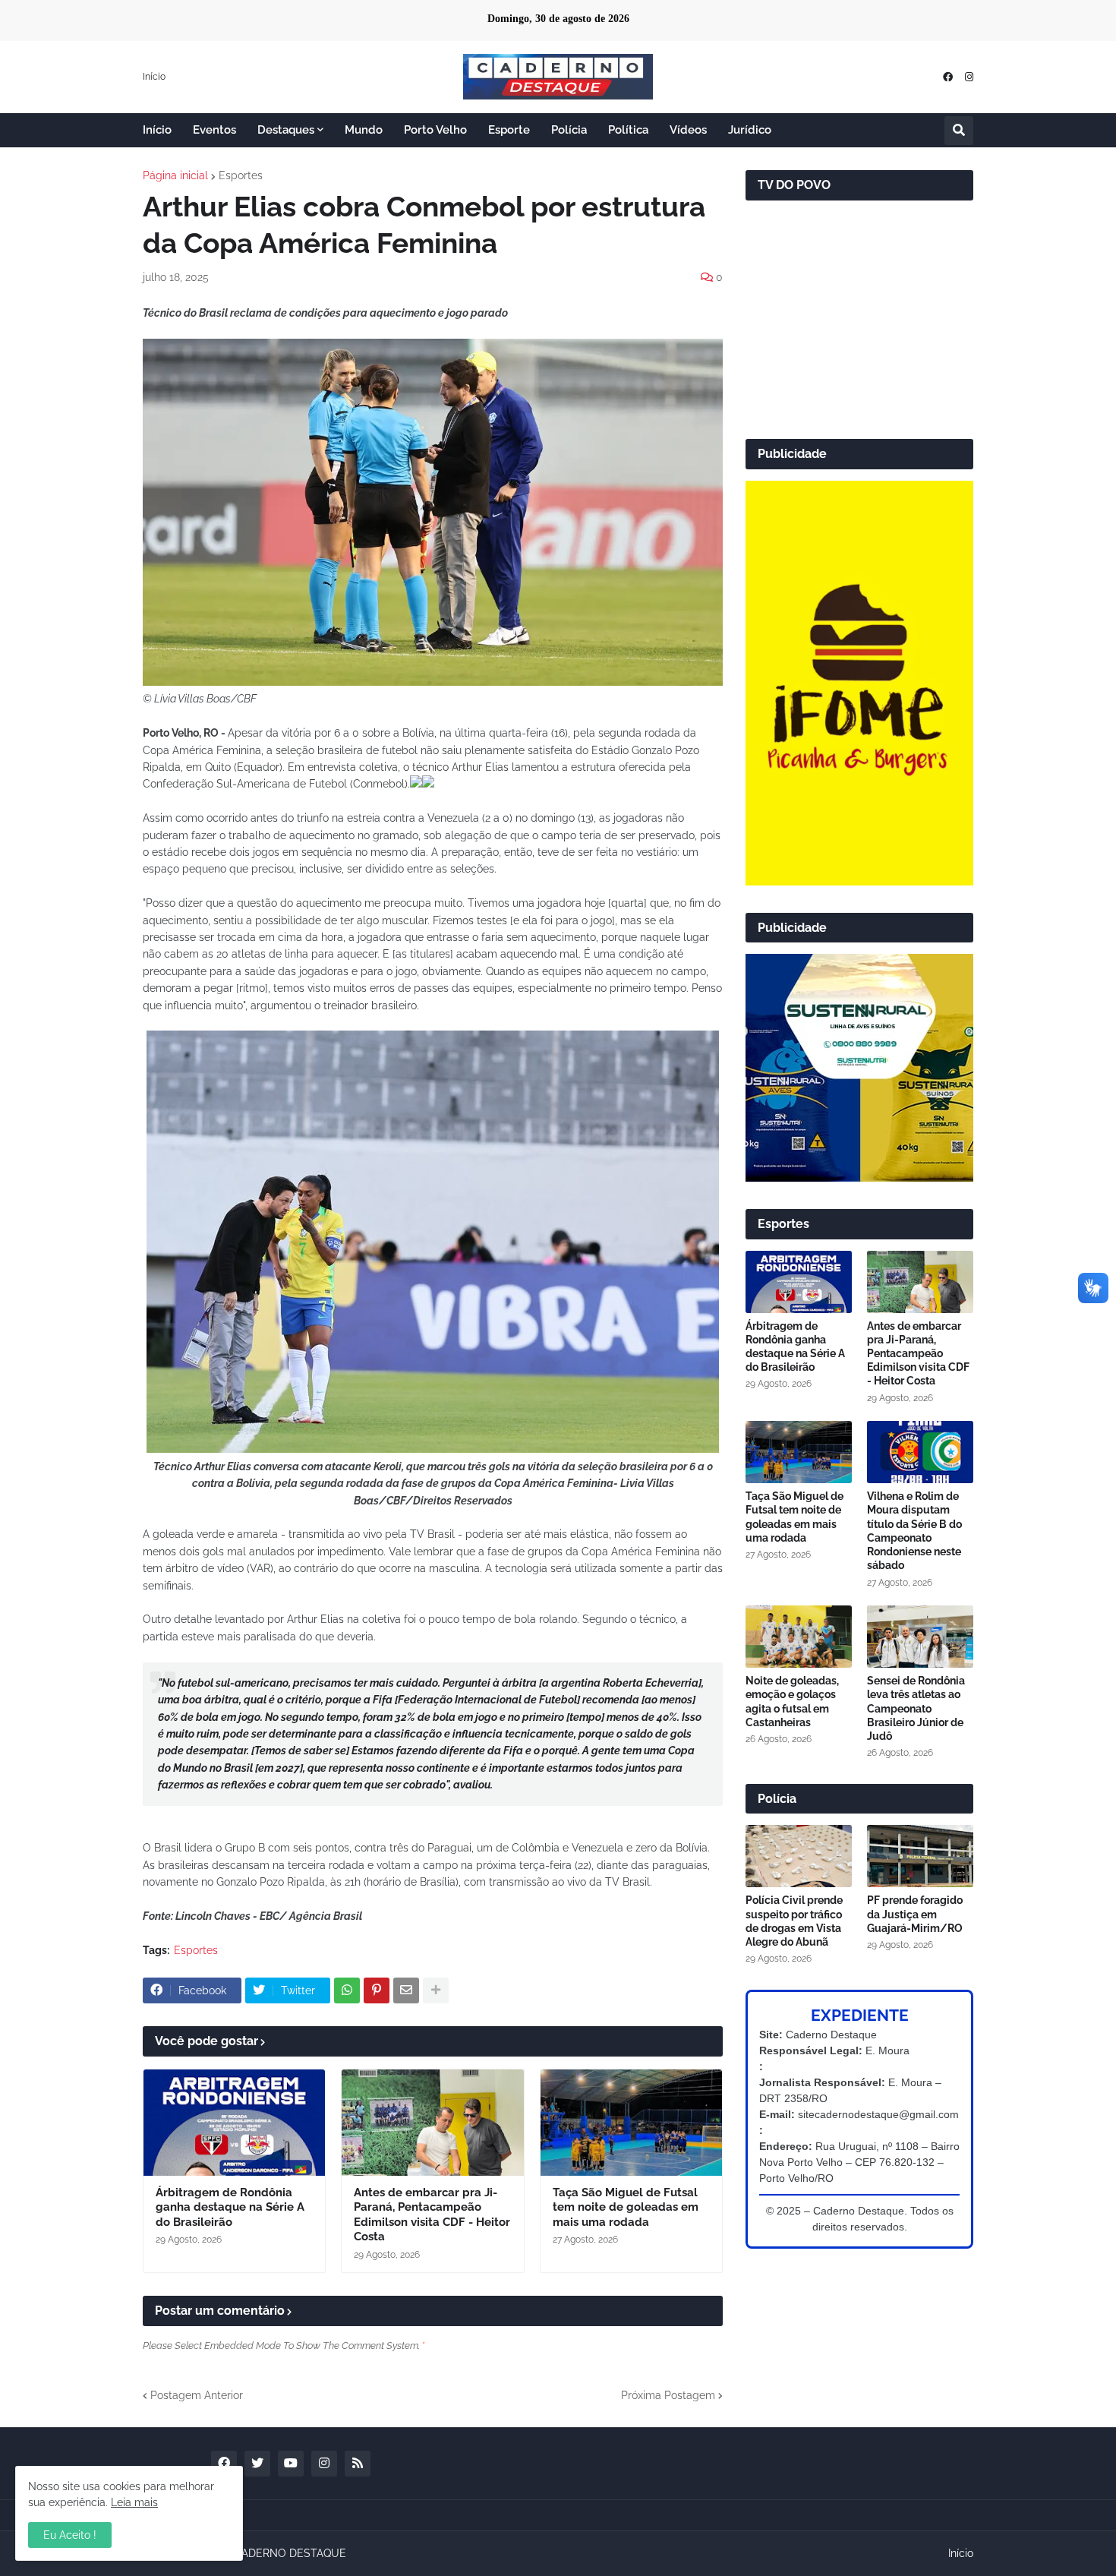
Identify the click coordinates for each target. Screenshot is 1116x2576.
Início (154, 77)
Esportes (241, 175)
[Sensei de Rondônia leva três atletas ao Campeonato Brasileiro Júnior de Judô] (920, 1637)
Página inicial (175, 175)
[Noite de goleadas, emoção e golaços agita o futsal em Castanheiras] (799, 1637)
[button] (959, 131)
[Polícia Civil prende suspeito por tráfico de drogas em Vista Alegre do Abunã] (799, 1856)
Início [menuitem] (157, 130)
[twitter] (257, 2464)
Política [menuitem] (628, 130)
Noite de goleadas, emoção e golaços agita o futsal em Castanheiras (792, 1702)
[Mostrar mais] (436, 1990)
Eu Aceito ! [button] (70, 2535)
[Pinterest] (377, 1990)
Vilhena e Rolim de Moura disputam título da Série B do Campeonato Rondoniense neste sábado (914, 1531)
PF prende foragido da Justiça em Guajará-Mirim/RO (915, 1914)
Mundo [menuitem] (364, 130)
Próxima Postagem (668, 2395)
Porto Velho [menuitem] (435, 130)
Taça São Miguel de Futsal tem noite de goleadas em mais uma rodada (626, 2207)
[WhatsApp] (347, 1990)
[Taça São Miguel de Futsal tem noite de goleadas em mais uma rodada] (631, 2123)
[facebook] (948, 77)
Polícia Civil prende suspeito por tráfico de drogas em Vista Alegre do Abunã (794, 1921)
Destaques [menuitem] (286, 130)
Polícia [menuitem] (569, 130)
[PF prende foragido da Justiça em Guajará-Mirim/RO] (920, 1856)
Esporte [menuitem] (509, 130)
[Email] (406, 1990)
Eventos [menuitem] (214, 130)
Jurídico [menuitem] (750, 130)
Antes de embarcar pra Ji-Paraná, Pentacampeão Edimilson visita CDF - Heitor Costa (432, 2215)
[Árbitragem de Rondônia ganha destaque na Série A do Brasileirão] (234, 2123)
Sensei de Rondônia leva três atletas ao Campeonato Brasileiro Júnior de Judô (916, 1708)
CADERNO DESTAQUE (290, 2553)
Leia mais (134, 2502)
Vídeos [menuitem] (688, 130)
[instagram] (969, 77)
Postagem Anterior (197, 2395)
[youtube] (291, 2464)
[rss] (358, 2464)
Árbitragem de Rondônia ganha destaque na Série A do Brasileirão (230, 2207)
